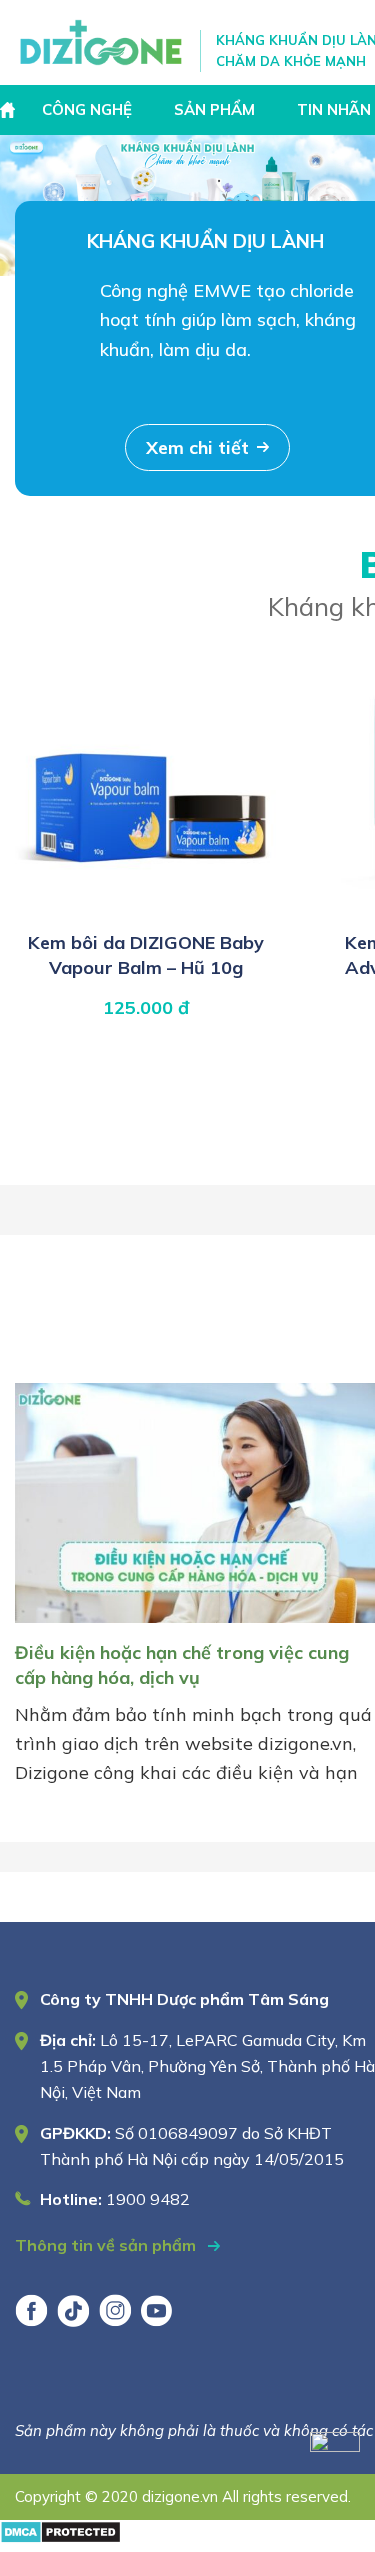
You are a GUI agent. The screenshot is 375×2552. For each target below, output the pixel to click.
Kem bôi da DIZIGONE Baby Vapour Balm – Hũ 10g (146, 954)
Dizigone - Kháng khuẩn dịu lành (102, 42)
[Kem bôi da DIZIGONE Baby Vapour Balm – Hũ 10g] (146, 909)
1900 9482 (148, 2199)
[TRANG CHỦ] (10, 110)
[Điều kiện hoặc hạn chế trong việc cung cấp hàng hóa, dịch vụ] (195, 1626)
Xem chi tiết (197, 447)
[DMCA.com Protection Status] (60, 2537)
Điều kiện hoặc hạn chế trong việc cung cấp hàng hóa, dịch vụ (182, 1664)
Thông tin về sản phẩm (107, 2245)
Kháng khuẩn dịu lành (205, 241)
